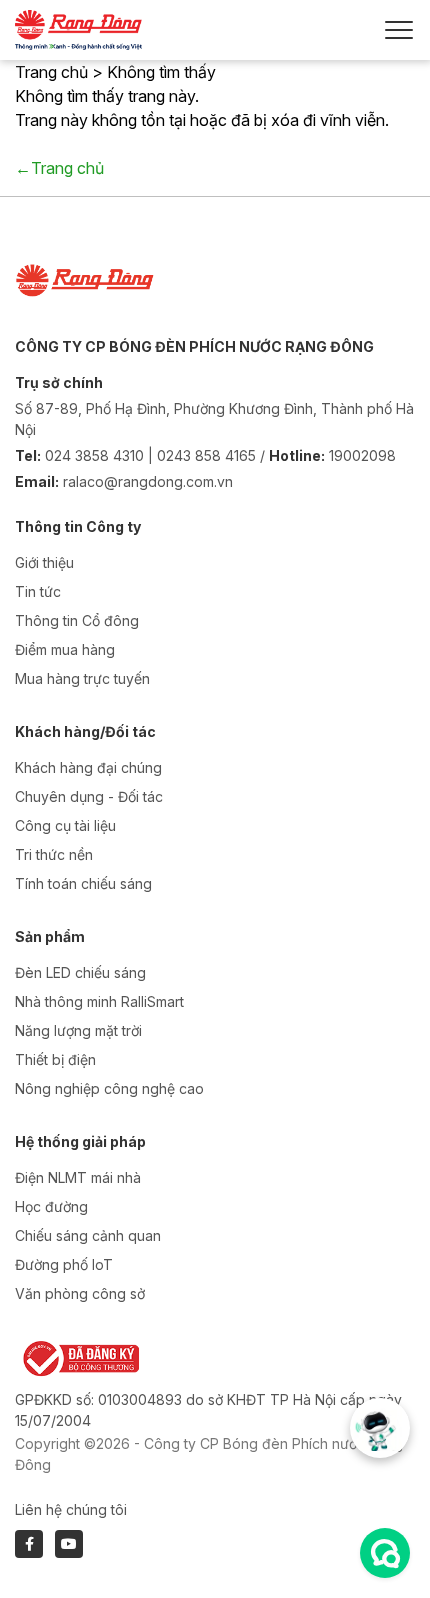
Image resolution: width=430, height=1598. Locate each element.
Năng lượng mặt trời (78, 1030)
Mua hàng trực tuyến (82, 678)
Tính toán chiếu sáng (83, 883)
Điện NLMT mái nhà (78, 1177)
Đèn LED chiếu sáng (80, 972)
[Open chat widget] (385, 1553)
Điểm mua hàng (65, 649)
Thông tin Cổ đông (77, 620)
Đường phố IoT (64, 1264)
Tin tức (38, 591)
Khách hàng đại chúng (88, 767)
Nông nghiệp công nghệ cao (109, 1088)
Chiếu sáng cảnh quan (88, 1235)
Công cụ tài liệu (65, 825)
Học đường (51, 1206)
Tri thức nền (54, 854)
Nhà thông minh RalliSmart (99, 1001)
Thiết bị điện (55, 1059)
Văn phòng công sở (80, 1293)
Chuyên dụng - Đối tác (89, 796)
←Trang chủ (59, 168)
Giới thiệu (44, 562)
